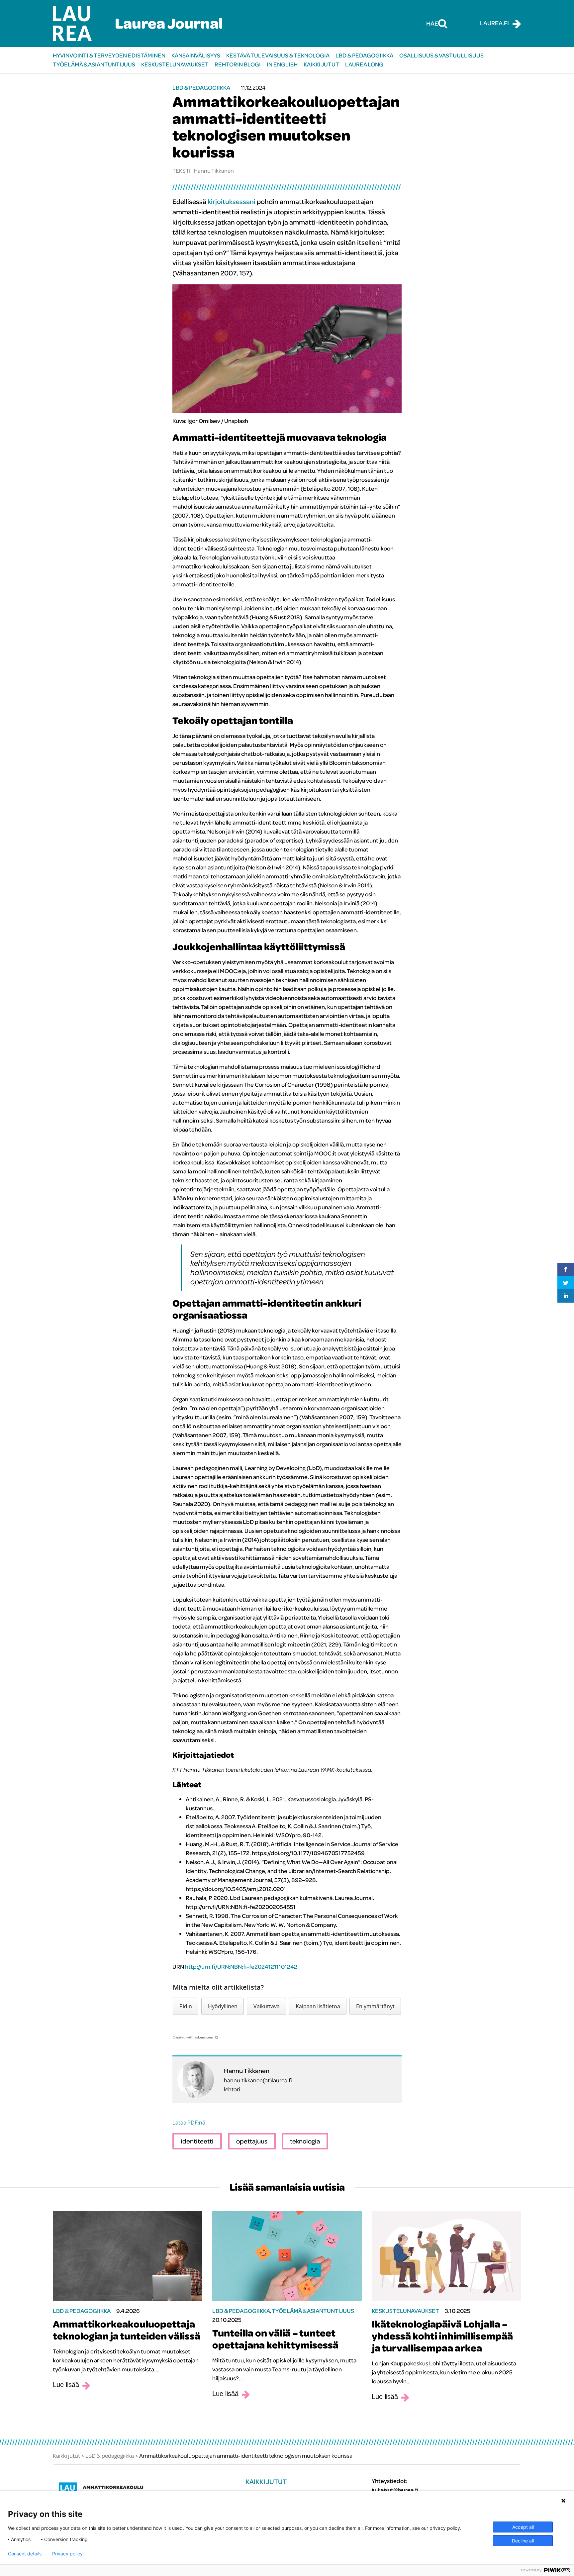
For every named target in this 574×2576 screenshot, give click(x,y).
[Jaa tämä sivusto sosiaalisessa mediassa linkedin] (566, 1296)
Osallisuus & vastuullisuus (441, 55)
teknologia (305, 2141)
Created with (193, 2037)
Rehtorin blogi (238, 64)
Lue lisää (66, 2385)
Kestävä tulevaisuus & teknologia (278, 55)
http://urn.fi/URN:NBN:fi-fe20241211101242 (241, 1967)
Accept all (523, 2527)
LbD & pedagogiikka (364, 55)
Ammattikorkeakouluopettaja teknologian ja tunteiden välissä (127, 2330)
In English (282, 64)
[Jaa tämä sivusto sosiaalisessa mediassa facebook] (566, 1269)
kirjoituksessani (232, 201)
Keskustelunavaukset (175, 64)
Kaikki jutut (321, 64)
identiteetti (197, 2141)
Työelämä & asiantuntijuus (94, 64)
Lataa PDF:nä (189, 2122)
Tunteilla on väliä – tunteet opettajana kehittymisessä (275, 2339)
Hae (432, 23)
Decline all (523, 2541)
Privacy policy (67, 2554)
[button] (186, 2006)
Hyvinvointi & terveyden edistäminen (109, 55)
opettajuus (252, 2141)
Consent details (25, 2554)
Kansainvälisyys (196, 55)
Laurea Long (364, 64)
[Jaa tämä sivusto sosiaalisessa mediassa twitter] (566, 1283)
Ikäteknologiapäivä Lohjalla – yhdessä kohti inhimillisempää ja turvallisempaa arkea (442, 2336)
